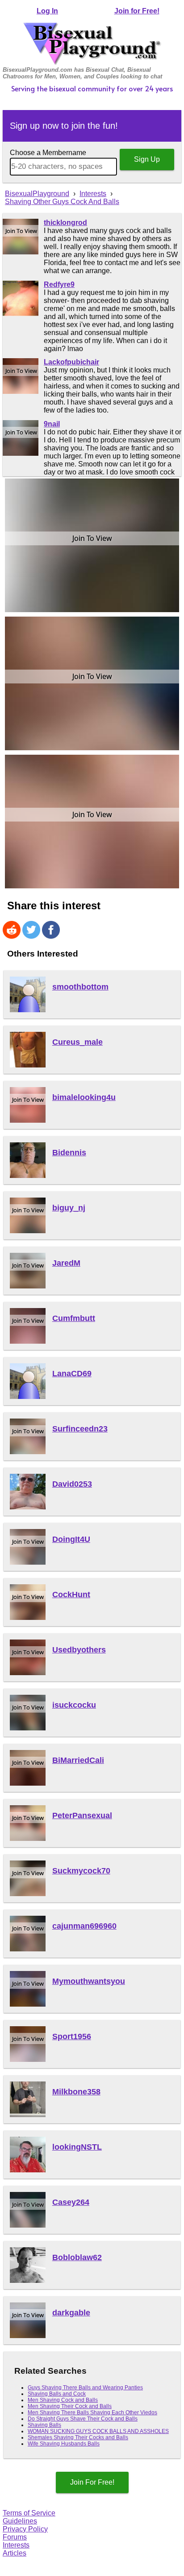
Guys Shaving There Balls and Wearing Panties (85, 2388)
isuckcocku (74, 1705)
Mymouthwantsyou (89, 1981)
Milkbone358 (76, 2092)
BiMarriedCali (78, 1760)
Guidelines (20, 2521)
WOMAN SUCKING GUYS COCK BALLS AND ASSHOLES (98, 2431)
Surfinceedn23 (80, 1429)
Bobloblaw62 (77, 2257)
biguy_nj (69, 1208)
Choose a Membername (48, 153)
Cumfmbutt (74, 1318)
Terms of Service (29, 2513)
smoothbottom (80, 987)
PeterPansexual (82, 1815)
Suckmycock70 (81, 1871)
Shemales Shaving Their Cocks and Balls (78, 2437)
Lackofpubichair (71, 362)
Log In (47, 11)
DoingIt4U (71, 1539)
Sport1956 (72, 2036)
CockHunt (71, 1595)
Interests (16, 2545)
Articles (15, 2553)
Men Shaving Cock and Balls (63, 2400)
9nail (52, 424)
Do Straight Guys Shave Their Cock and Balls (83, 2419)
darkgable (71, 2313)
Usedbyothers (79, 1650)
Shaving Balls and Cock (57, 2394)
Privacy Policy (25, 2529)
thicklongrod (65, 223)
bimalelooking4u (84, 1097)
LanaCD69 (72, 1374)
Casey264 (71, 2202)
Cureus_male (77, 1042)
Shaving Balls (44, 2425)
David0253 (72, 1484)
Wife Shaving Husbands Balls (64, 2444)
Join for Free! (137, 11)
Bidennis (69, 1153)
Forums (15, 2537)
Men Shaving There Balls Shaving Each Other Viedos (92, 2412)
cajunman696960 (84, 1926)
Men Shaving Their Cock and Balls (70, 2406)
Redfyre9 (59, 284)
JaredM (66, 1263)
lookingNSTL (77, 2147)
